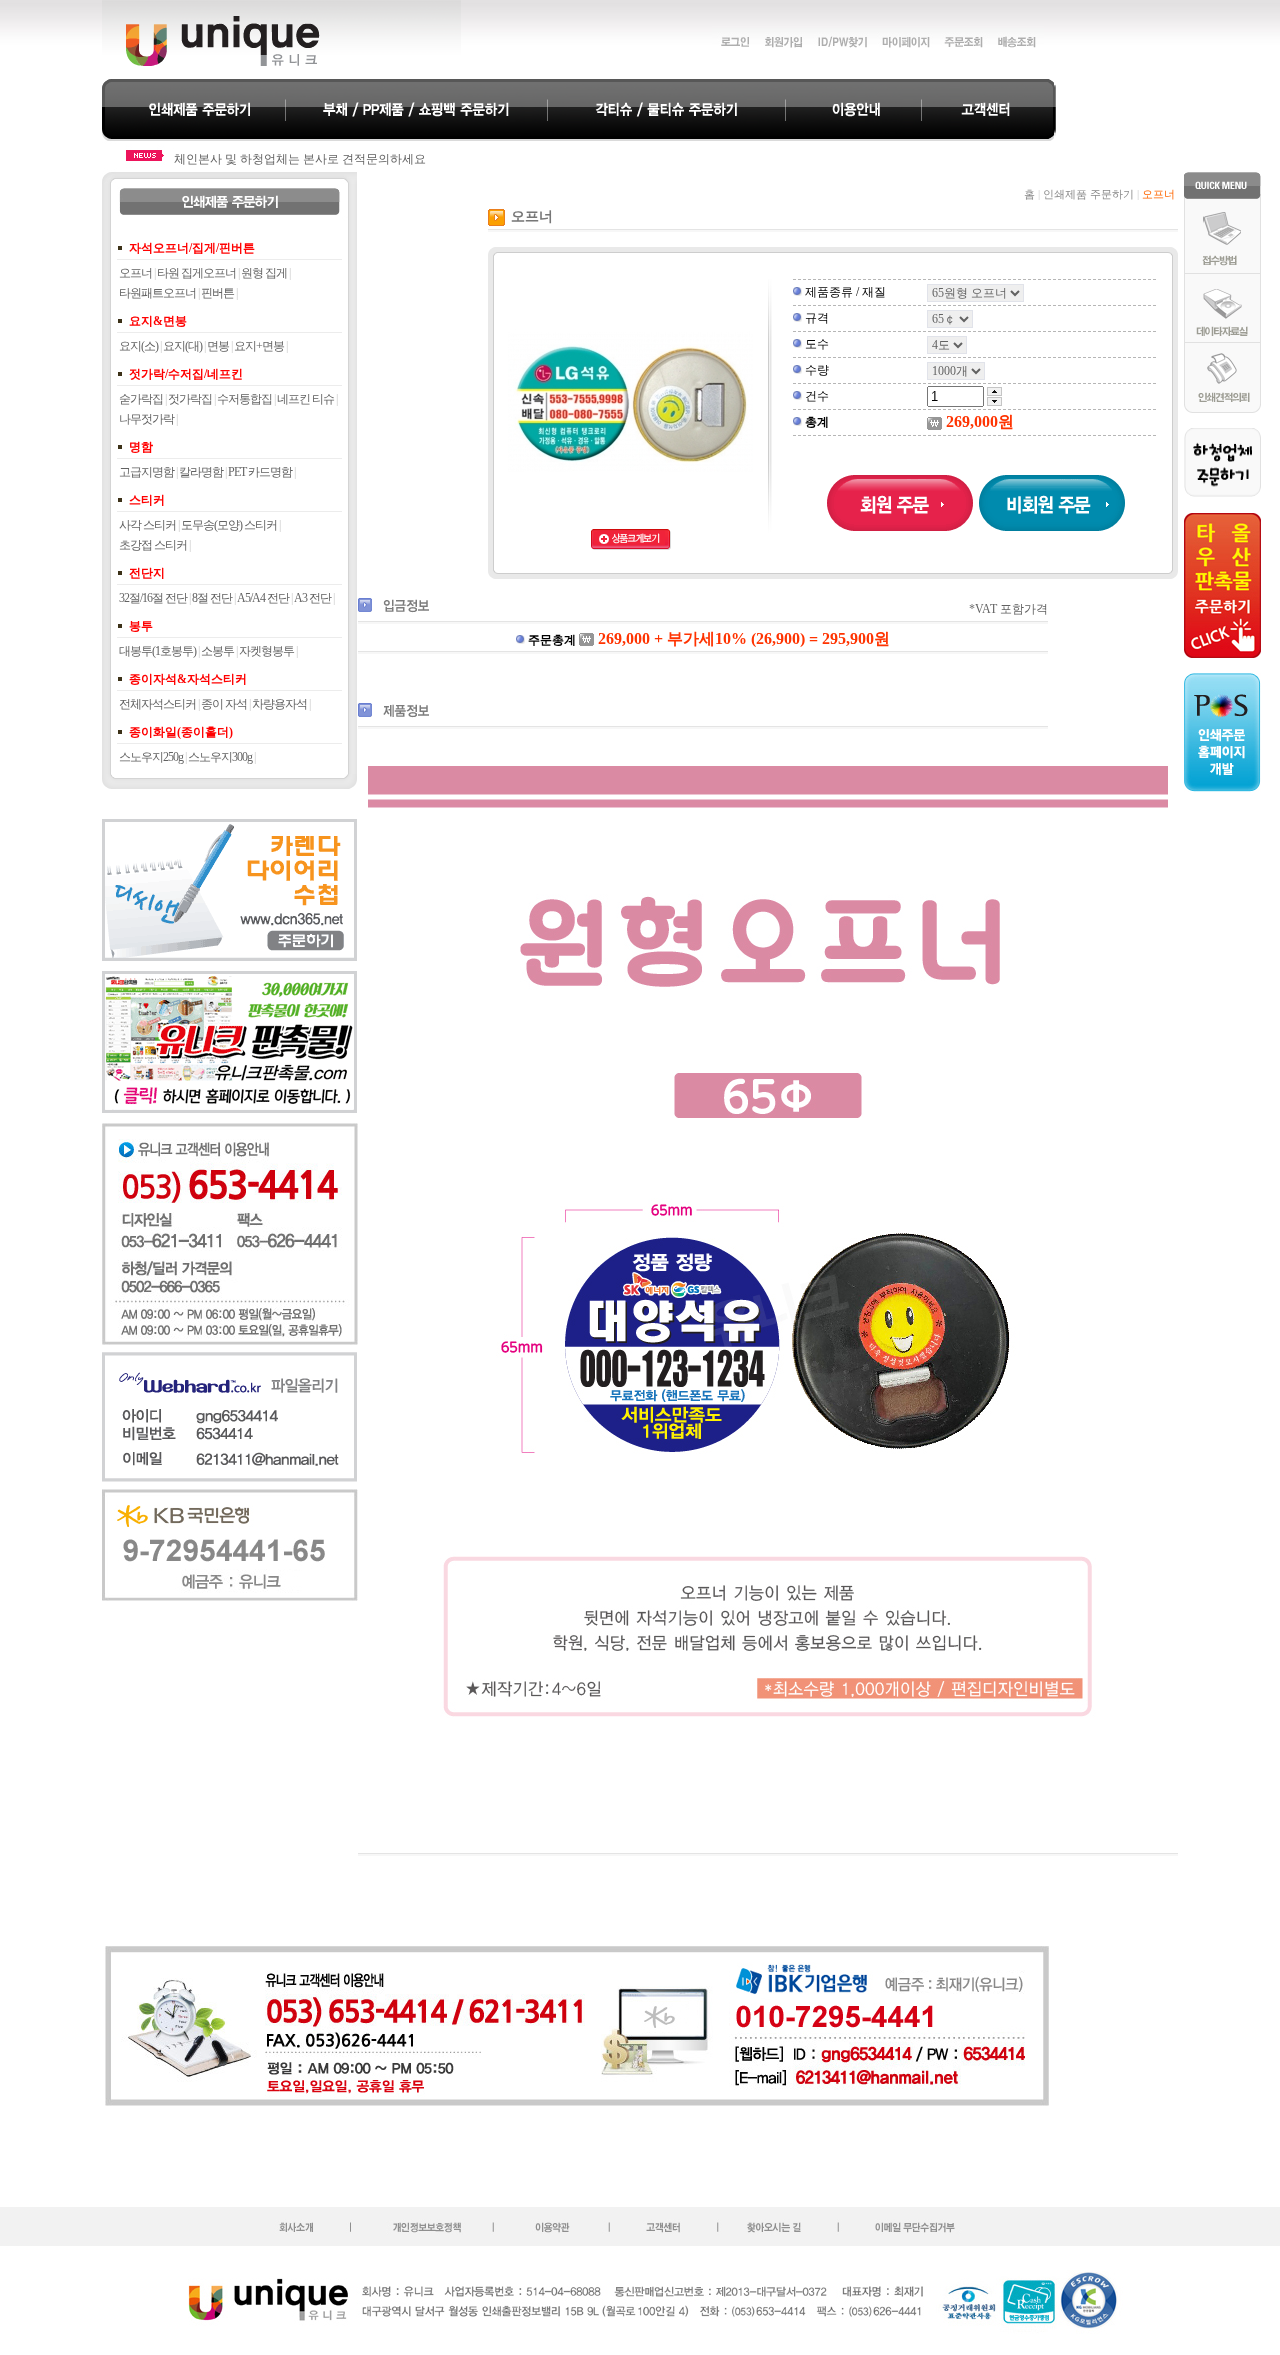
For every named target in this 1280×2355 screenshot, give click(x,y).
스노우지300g (220, 757)
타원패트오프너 (157, 293)
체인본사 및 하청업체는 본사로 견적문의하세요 (300, 159)
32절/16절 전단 (153, 598)
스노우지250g (151, 757)
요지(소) (138, 346)
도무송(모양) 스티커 (229, 525)
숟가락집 (141, 399)
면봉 (218, 346)
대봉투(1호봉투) (157, 651)
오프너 (135, 273)
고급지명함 (146, 472)
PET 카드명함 (260, 472)
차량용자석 (279, 704)
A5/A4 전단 (263, 598)
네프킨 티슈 (305, 399)
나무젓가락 (146, 419)
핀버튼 (217, 293)
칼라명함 (201, 472)
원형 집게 (264, 273)
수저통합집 (244, 399)
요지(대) (182, 346)
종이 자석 (224, 704)
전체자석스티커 (157, 704)
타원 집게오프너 (196, 273)
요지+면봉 (259, 346)
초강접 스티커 (153, 545)
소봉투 (217, 651)
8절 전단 (212, 598)
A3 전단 (312, 598)
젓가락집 (190, 399)
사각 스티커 (147, 525)
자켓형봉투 (266, 651)
